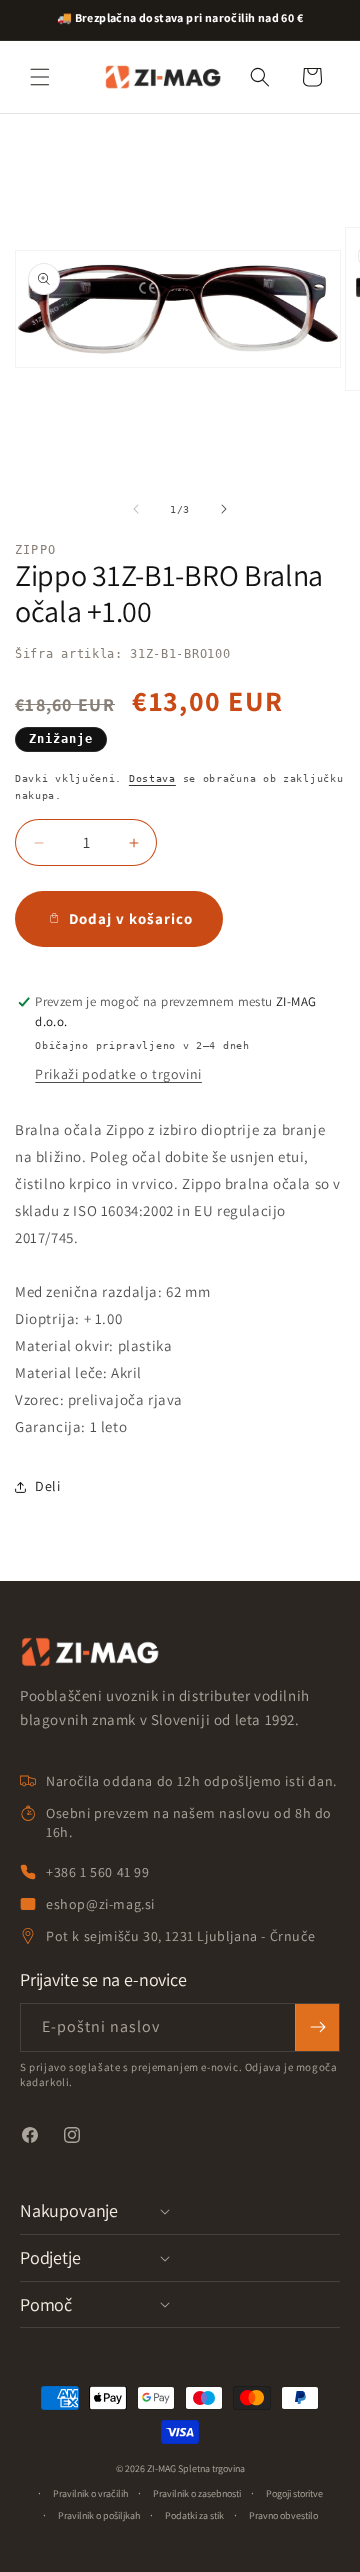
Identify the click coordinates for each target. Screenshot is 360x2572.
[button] (40, 77)
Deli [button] (47, 1486)
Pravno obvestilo (283, 2515)
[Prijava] (317, 2027)
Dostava (152, 778)
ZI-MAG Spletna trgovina (196, 2468)
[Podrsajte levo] (136, 509)
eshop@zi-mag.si (100, 1904)
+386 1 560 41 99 (98, 1872)
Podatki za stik (194, 2515)
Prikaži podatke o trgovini (118, 1074)
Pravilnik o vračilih (90, 2493)
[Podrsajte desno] (224, 509)
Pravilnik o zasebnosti (197, 2493)
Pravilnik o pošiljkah (99, 2515)
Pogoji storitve (294, 2493)
